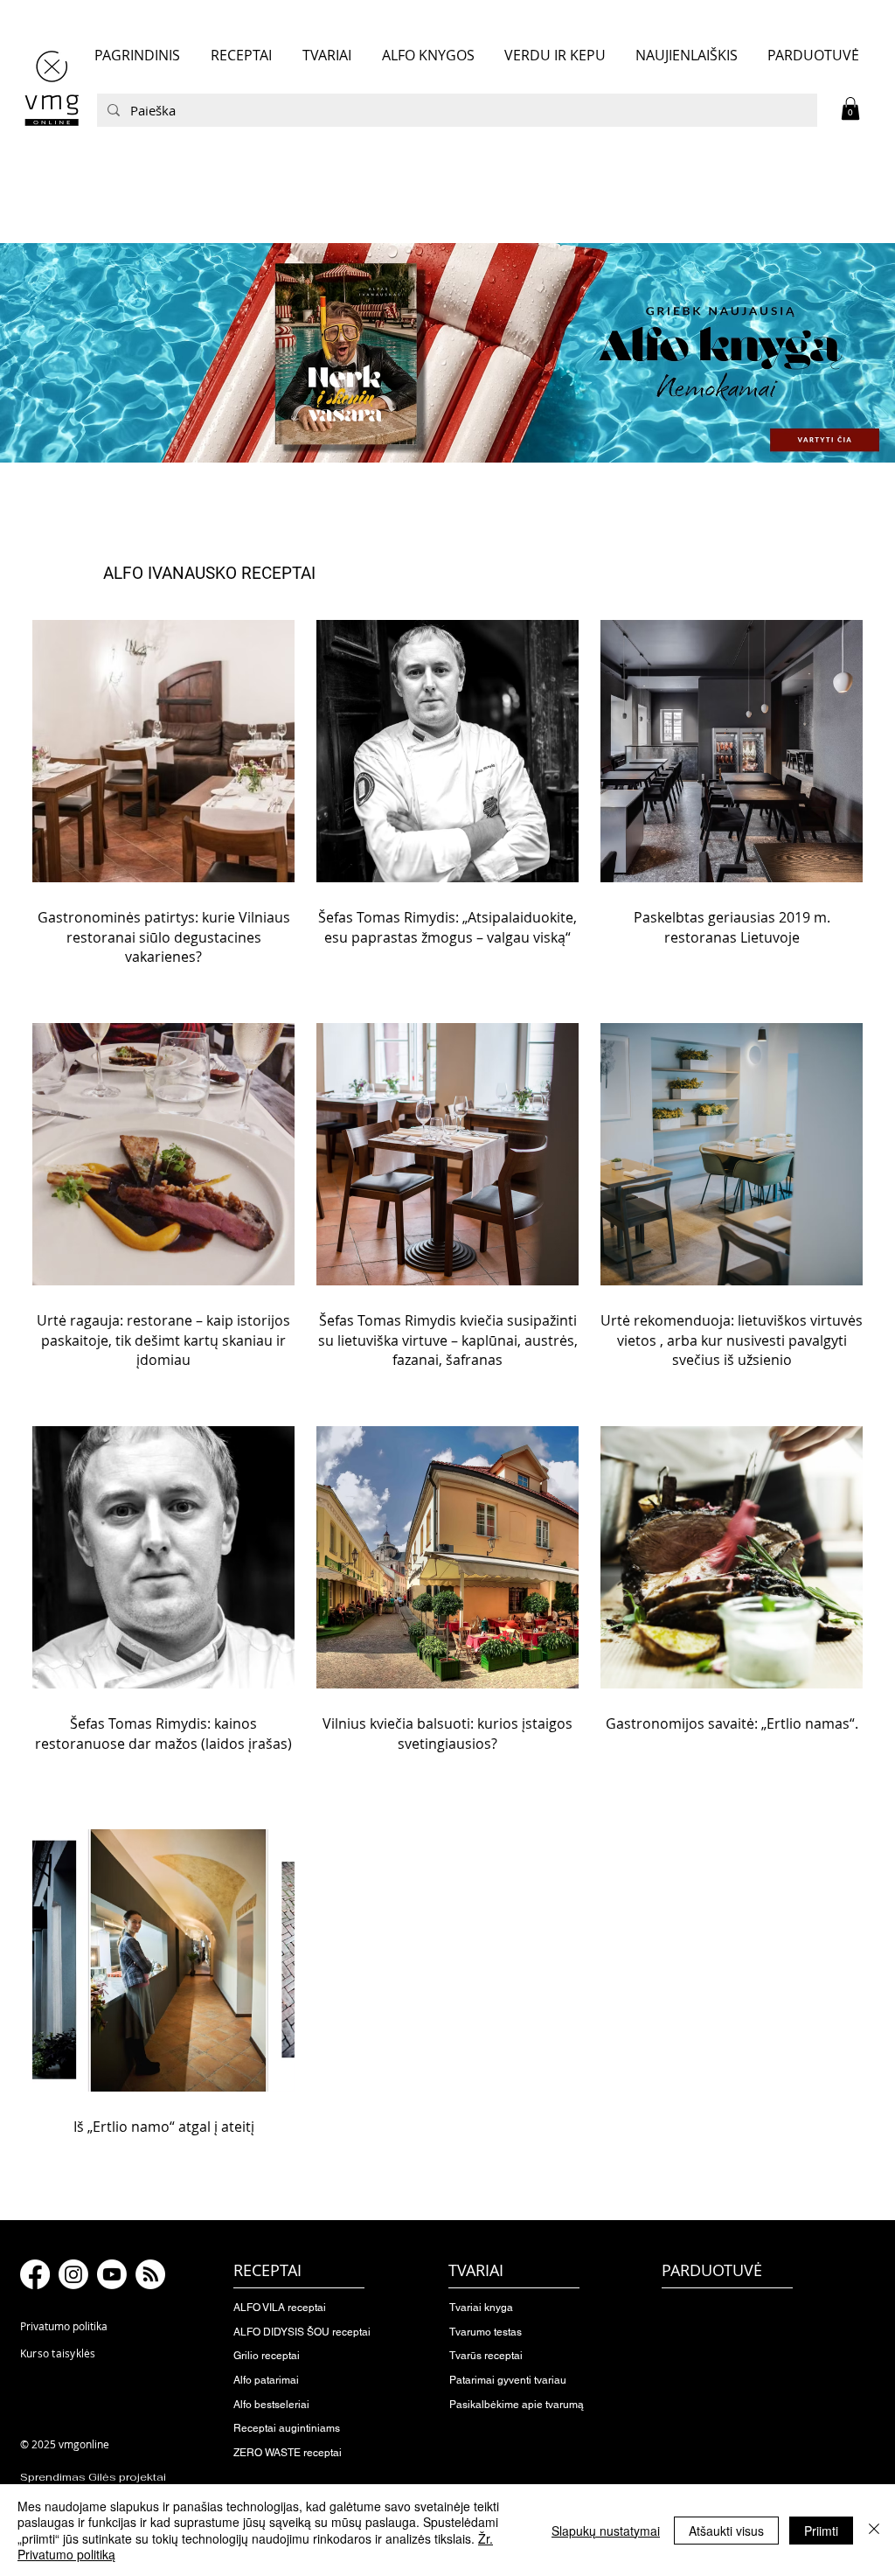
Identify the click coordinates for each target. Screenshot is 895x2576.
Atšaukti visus (726, 2531)
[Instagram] (73, 2274)
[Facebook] (35, 2274)
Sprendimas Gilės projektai (93, 2477)
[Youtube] (112, 2274)
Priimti (821, 2531)
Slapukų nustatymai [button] (606, 2531)
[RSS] (150, 2274)
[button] (850, 108)
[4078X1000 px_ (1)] (447, 352)
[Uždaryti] (874, 2530)
